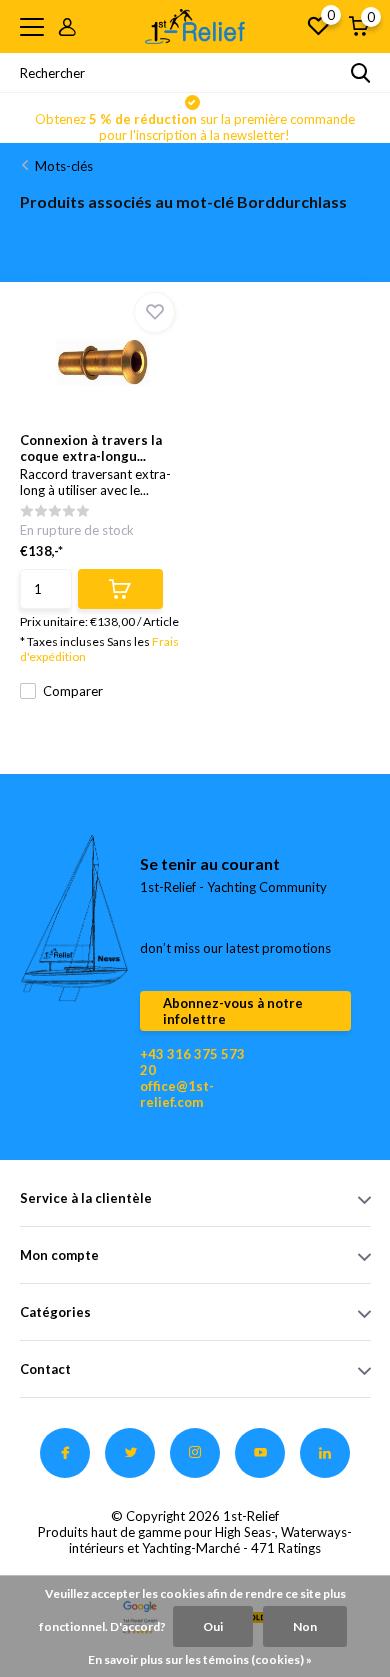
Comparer (73, 691)
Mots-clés (64, 166)
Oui (213, 1626)
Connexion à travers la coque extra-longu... (91, 448)
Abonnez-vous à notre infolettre (233, 1011)
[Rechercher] (361, 73)
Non (305, 1626)
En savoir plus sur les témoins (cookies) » (200, 1659)
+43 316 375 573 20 (192, 1062)
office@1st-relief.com (177, 1094)
